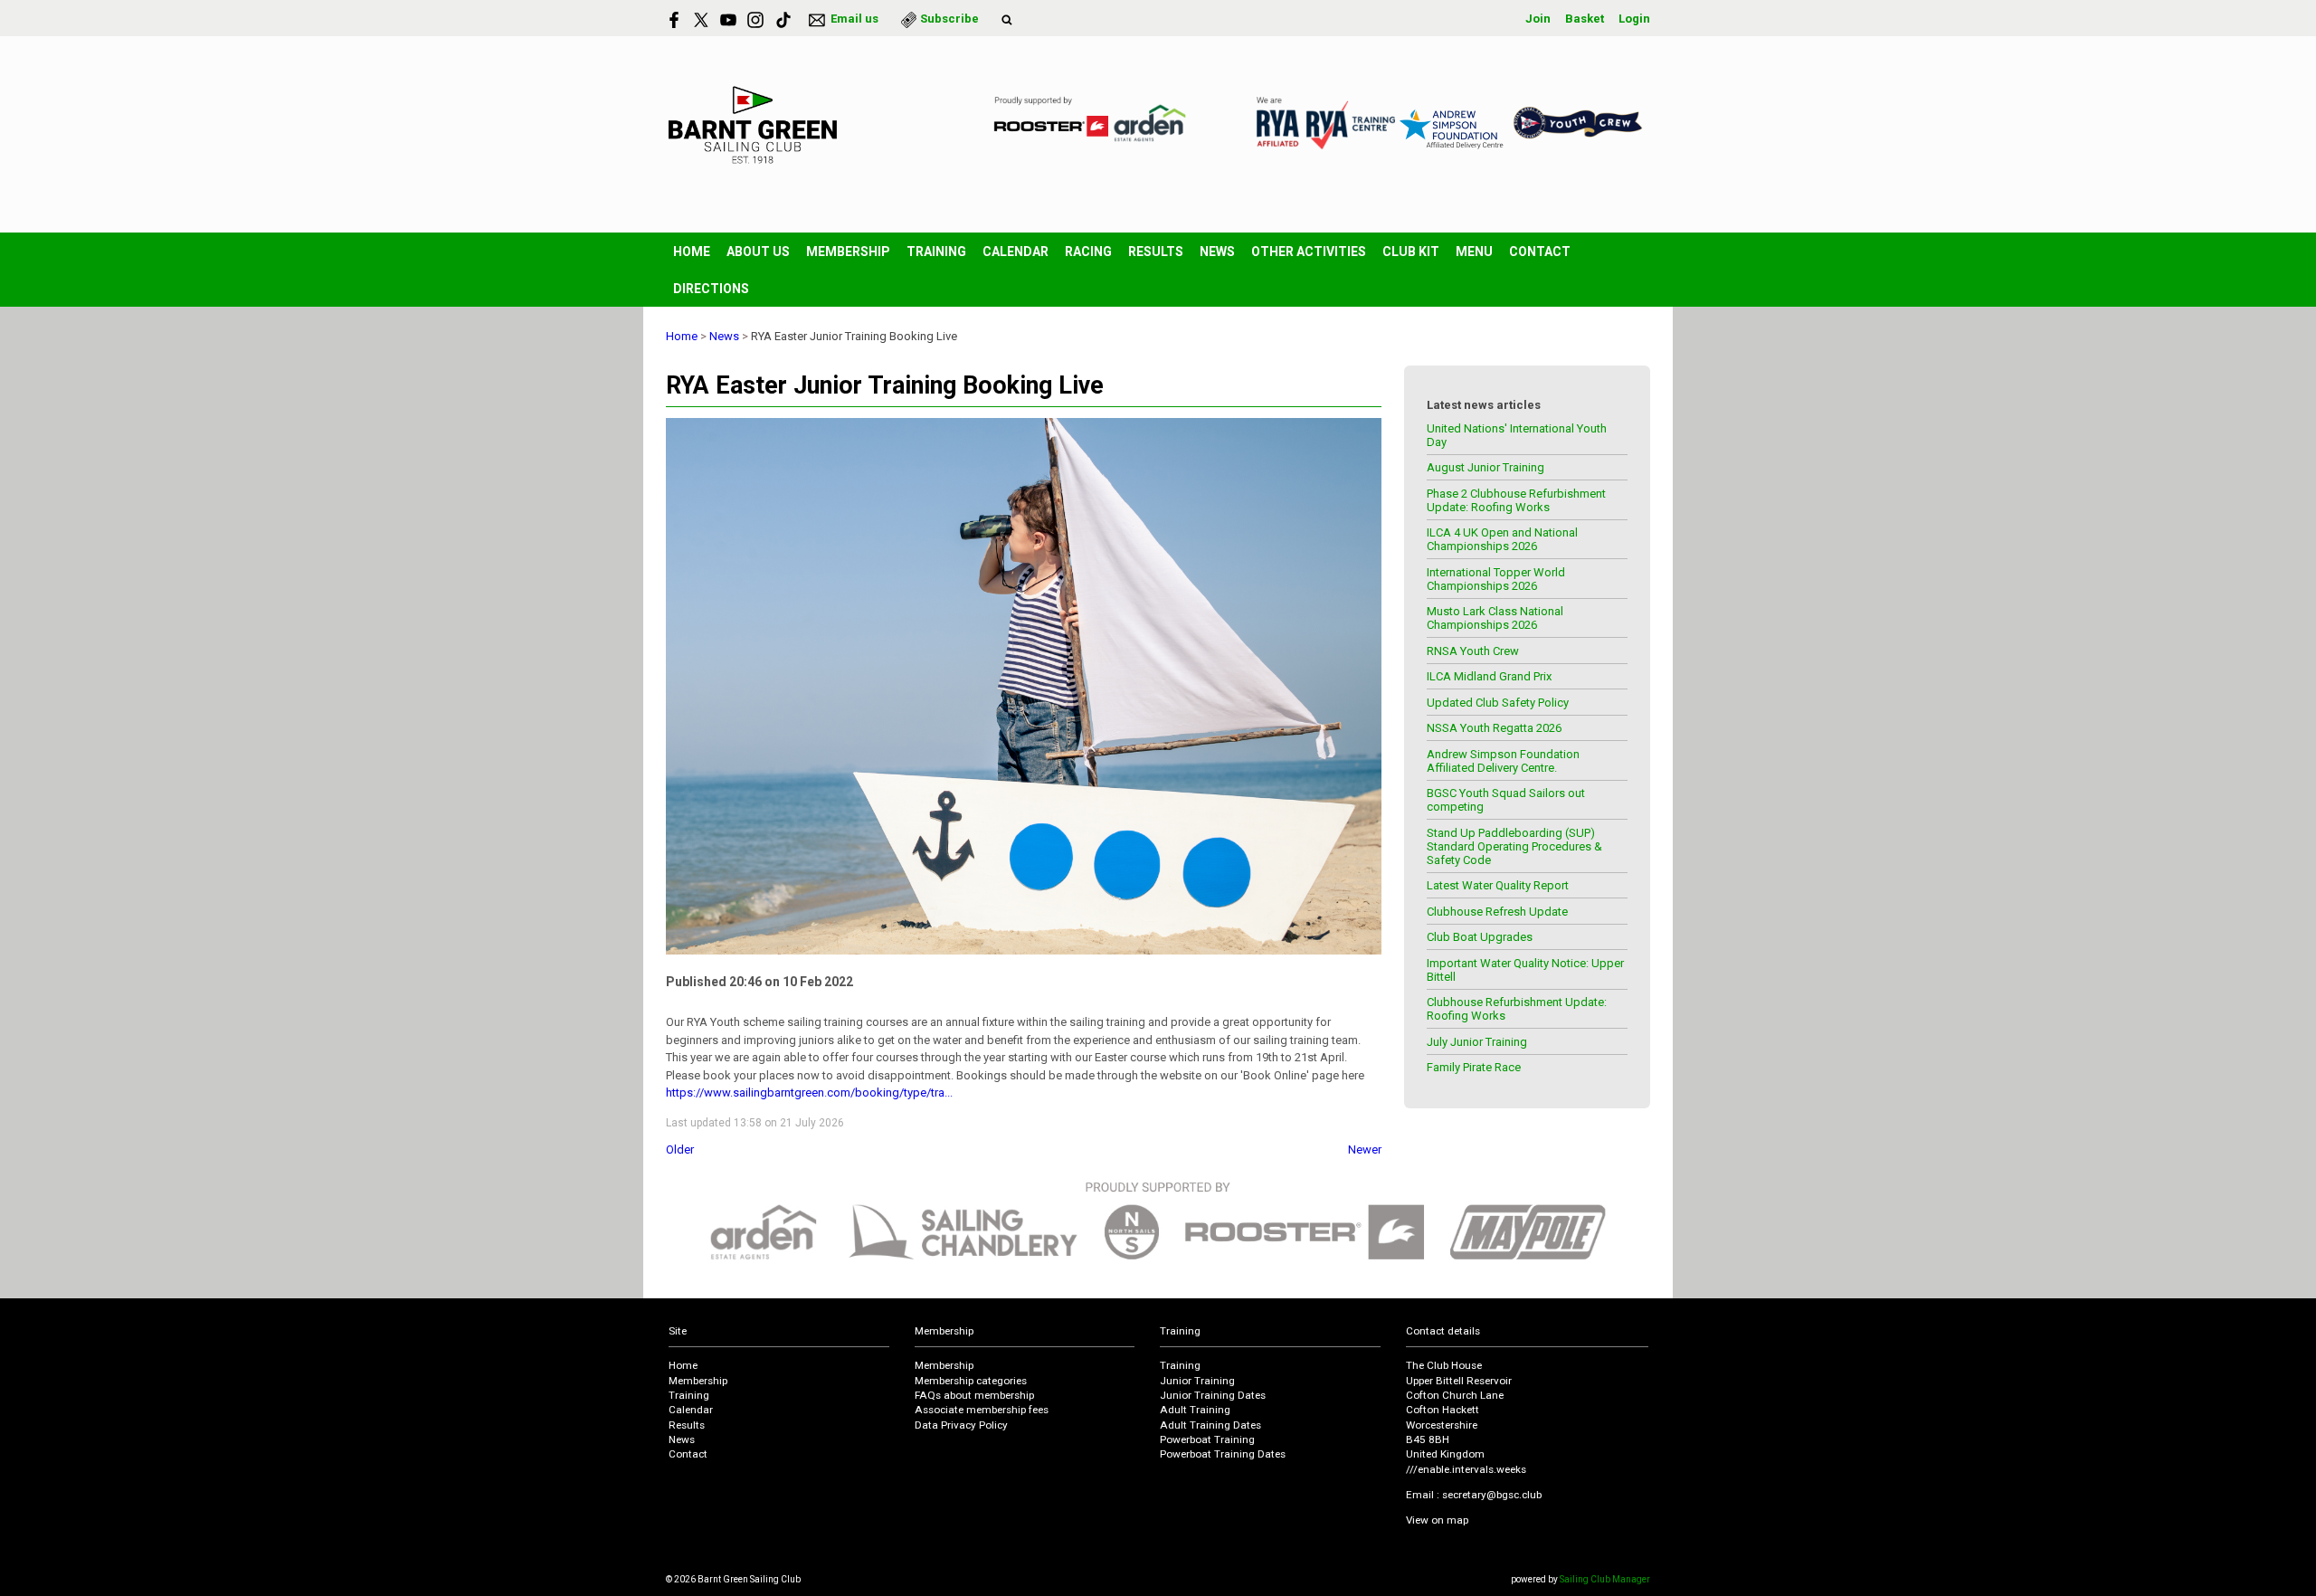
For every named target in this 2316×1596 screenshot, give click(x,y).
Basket (1585, 19)
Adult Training (1195, 1410)
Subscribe (949, 19)
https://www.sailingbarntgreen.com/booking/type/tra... (809, 1092)
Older (680, 1149)
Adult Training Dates (1210, 1425)
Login (1634, 19)
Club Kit (1411, 252)
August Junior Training (1485, 467)
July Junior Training (1477, 1042)
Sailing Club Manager (1605, 1579)
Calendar (1016, 252)
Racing (1088, 252)
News (1217, 252)
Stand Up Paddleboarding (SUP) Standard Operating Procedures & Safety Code (1514, 846)
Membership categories (971, 1381)
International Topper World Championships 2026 (1496, 579)
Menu (1474, 252)
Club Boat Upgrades (1480, 937)
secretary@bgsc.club (1492, 1495)
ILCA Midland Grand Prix (1489, 676)
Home (692, 252)
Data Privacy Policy (961, 1425)
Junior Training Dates (1213, 1395)
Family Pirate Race (1474, 1067)
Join (1538, 19)
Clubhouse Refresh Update (1497, 912)
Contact (1540, 252)
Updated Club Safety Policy (1498, 703)
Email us (854, 19)
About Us (758, 252)
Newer (1365, 1149)
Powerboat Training (1207, 1439)
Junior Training (1197, 1381)
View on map (1437, 1520)
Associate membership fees (982, 1410)
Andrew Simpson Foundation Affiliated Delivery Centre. (1503, 761)
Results (1156, 252)
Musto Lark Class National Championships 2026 (1495, 618)
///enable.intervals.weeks (1466, 1469)
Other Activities (1309, 252)
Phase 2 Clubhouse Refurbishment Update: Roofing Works (1516, 500)
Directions (711, 289)
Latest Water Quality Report (1498, 885)
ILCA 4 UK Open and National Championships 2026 (1502, 539)
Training (936, 252)
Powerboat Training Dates (1223, 1454)
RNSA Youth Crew (1473, 651)
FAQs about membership (974, 1395)
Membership (848, 252)
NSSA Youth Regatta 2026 (1494, 728)
